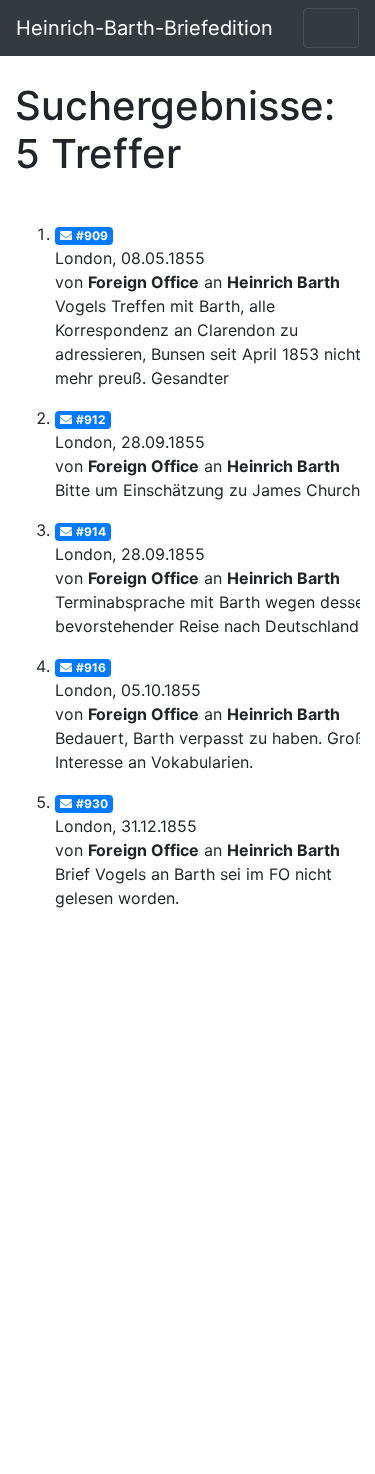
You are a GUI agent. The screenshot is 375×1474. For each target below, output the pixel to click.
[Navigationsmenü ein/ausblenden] (331, 28)
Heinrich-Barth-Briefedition (144, 28)
